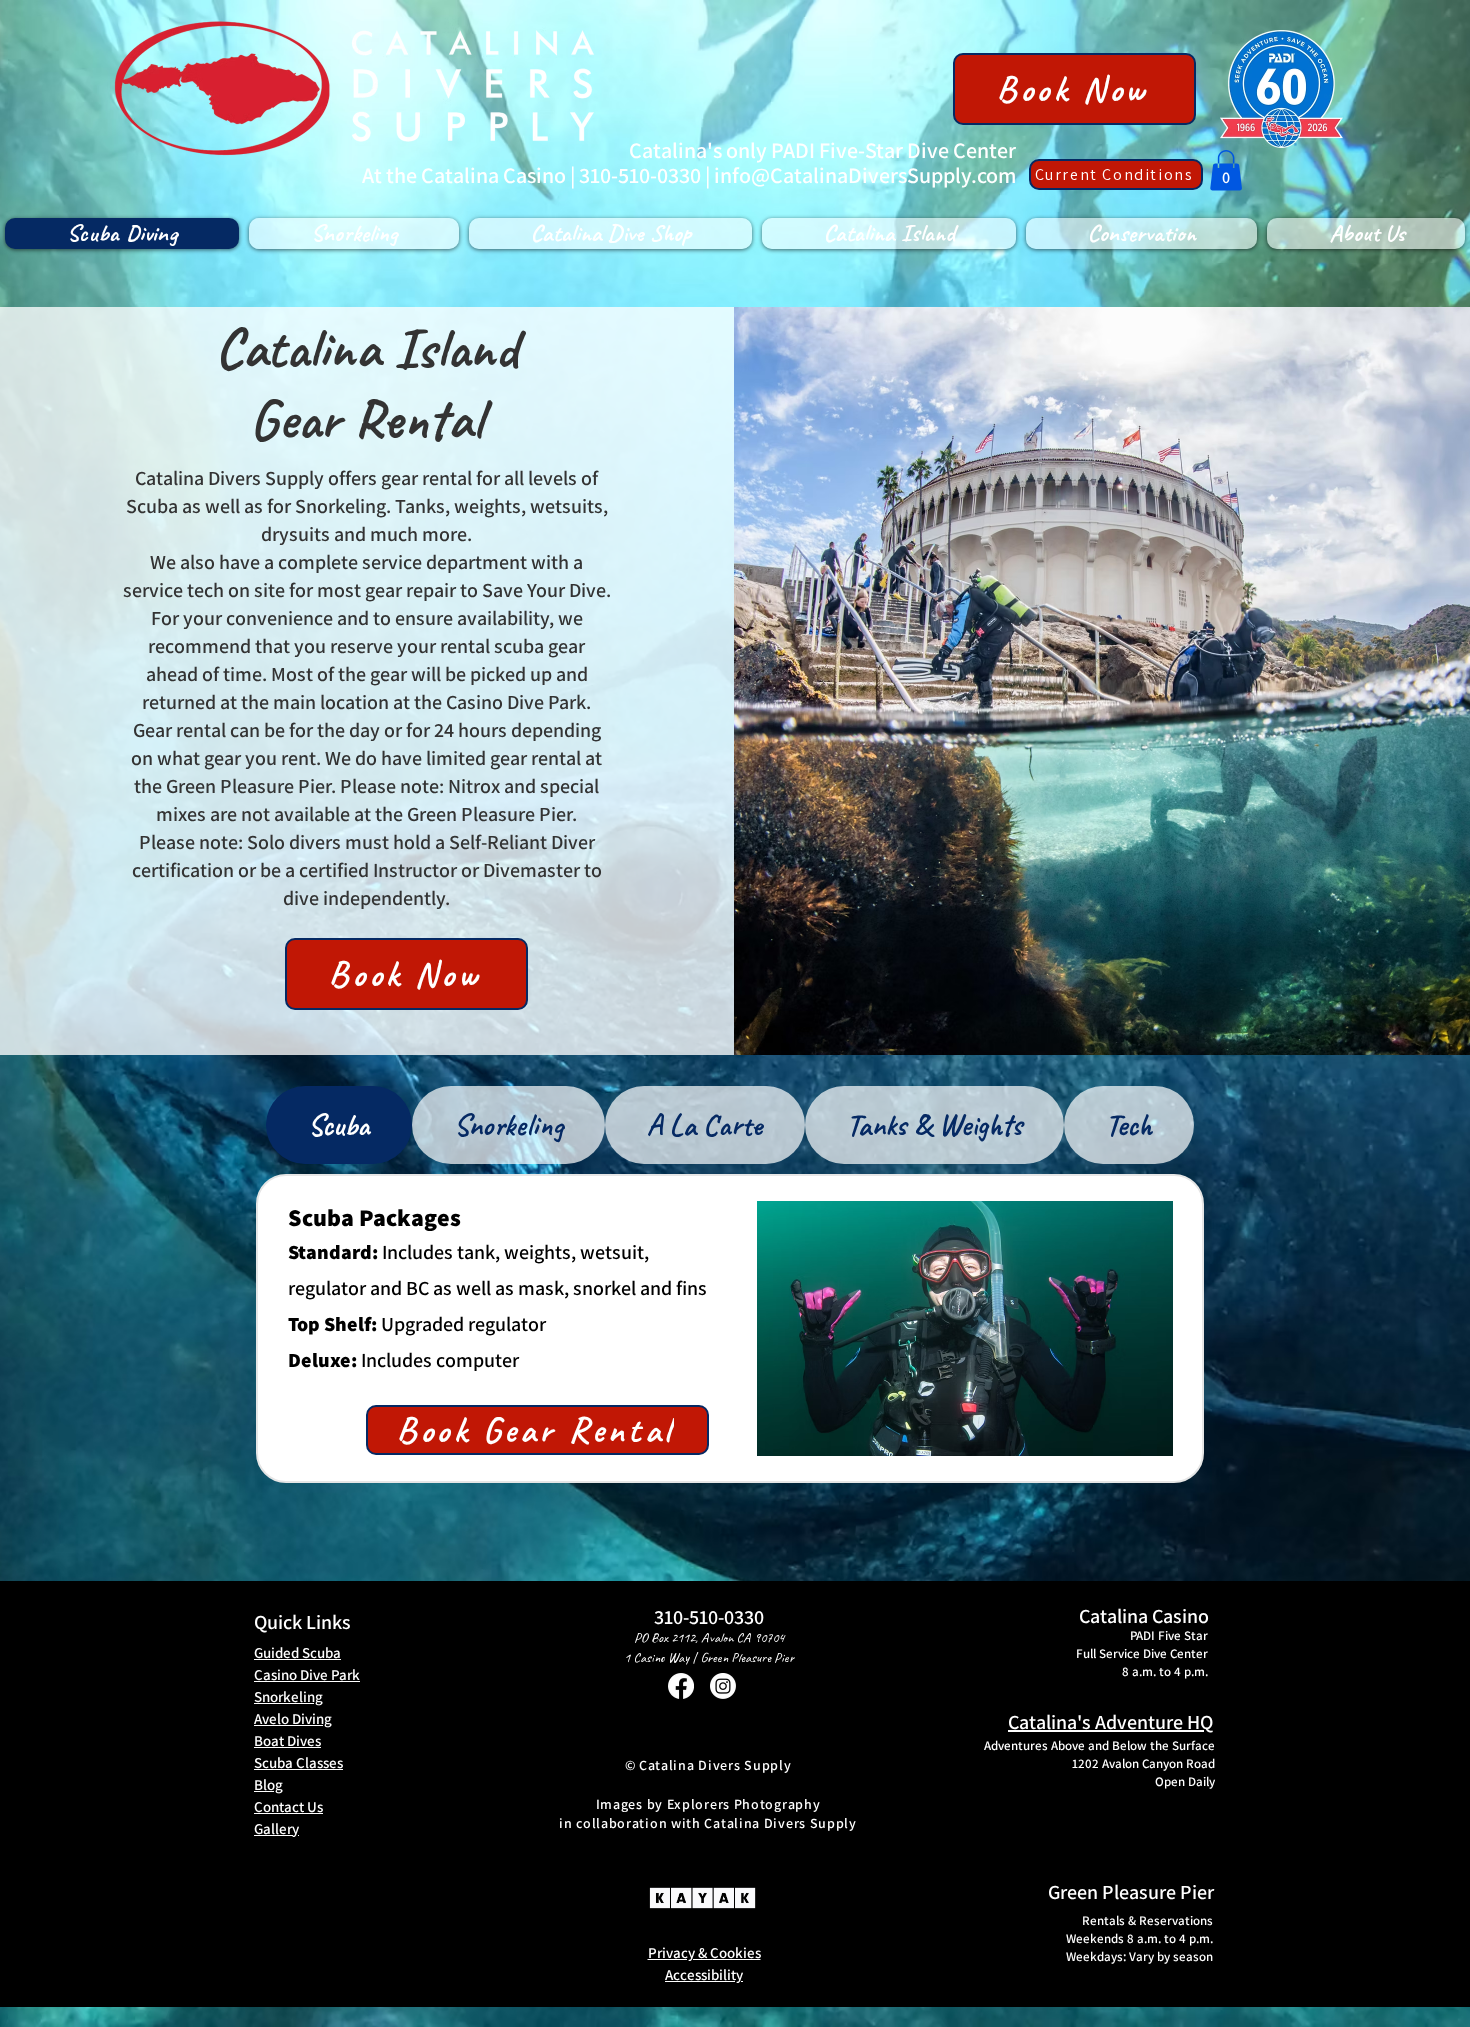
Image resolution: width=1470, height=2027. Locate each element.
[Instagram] (723, 1686)
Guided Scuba (297, 1652)
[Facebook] (681, 1686)
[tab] (339, 1125)
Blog (268, 1784)
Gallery (276, 1828)
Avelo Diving (293, 1718)
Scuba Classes (298, 1762)
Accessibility (704, 1974)
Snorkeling (288, 1696)
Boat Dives (287, 1740)
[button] (1226, 170)
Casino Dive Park (307, 1674)
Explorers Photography (744, 1804)
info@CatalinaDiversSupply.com (865, 175)
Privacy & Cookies (704, 1952)
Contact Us (288, 1806)
